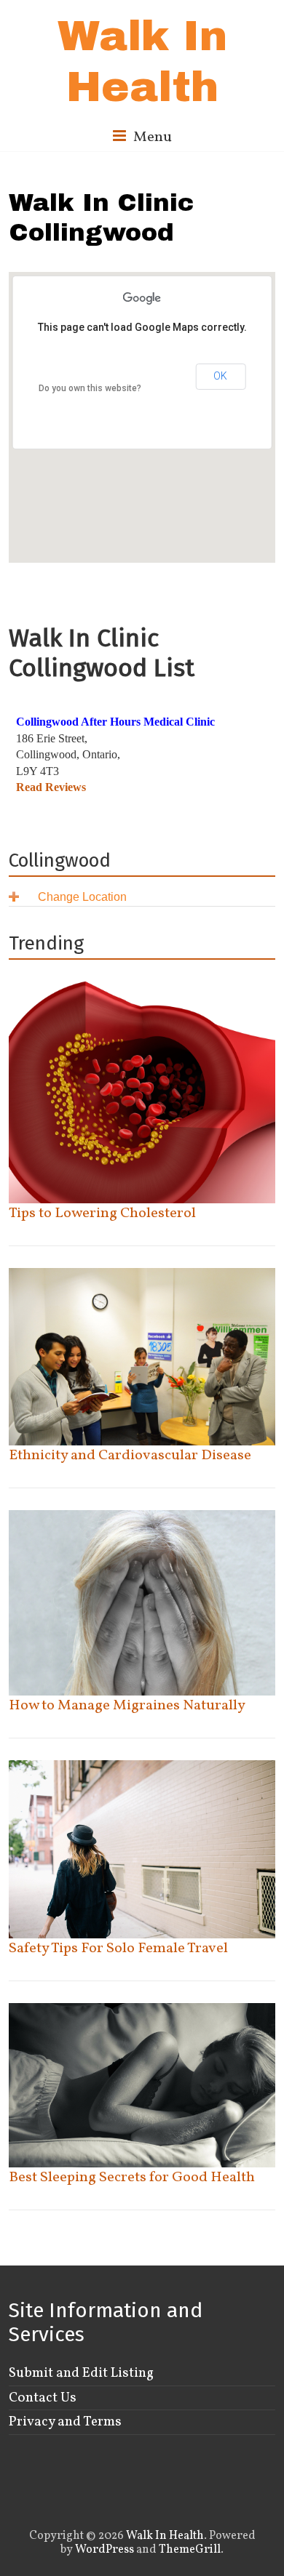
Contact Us (43, 2398)
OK (220, 376)
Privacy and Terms (65, 2422)
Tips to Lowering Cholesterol (102, 1213)
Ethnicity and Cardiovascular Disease (130, 1456)
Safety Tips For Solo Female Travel (118, 1949)
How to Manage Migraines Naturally (127, 1706)
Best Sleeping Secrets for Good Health (132, 2178)
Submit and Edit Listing (81, 2373)
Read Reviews (51, 787)
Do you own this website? (90, 388)
